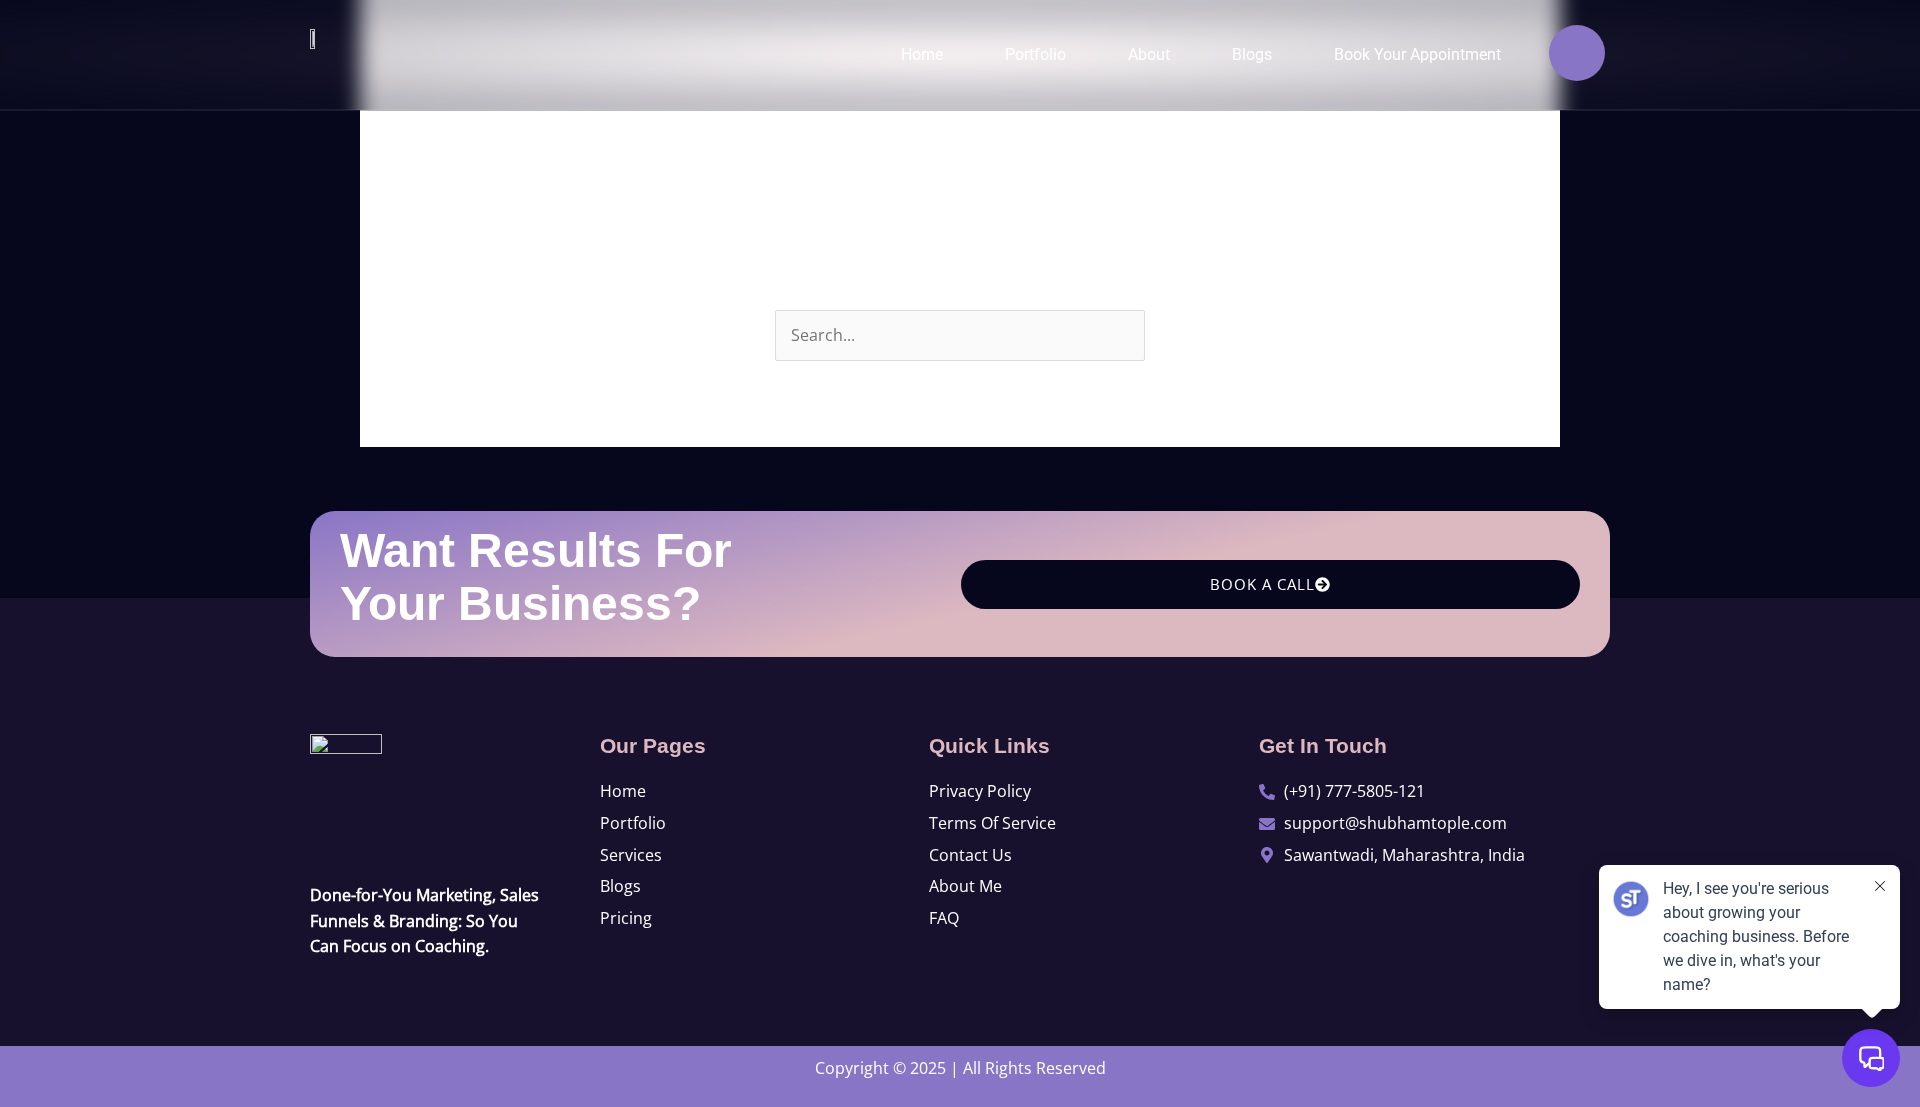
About (1149, 54)
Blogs (1252, 54)
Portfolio (1035, 54)
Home (922, 54)
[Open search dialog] (1577, 53)
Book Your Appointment (1417, 54)
